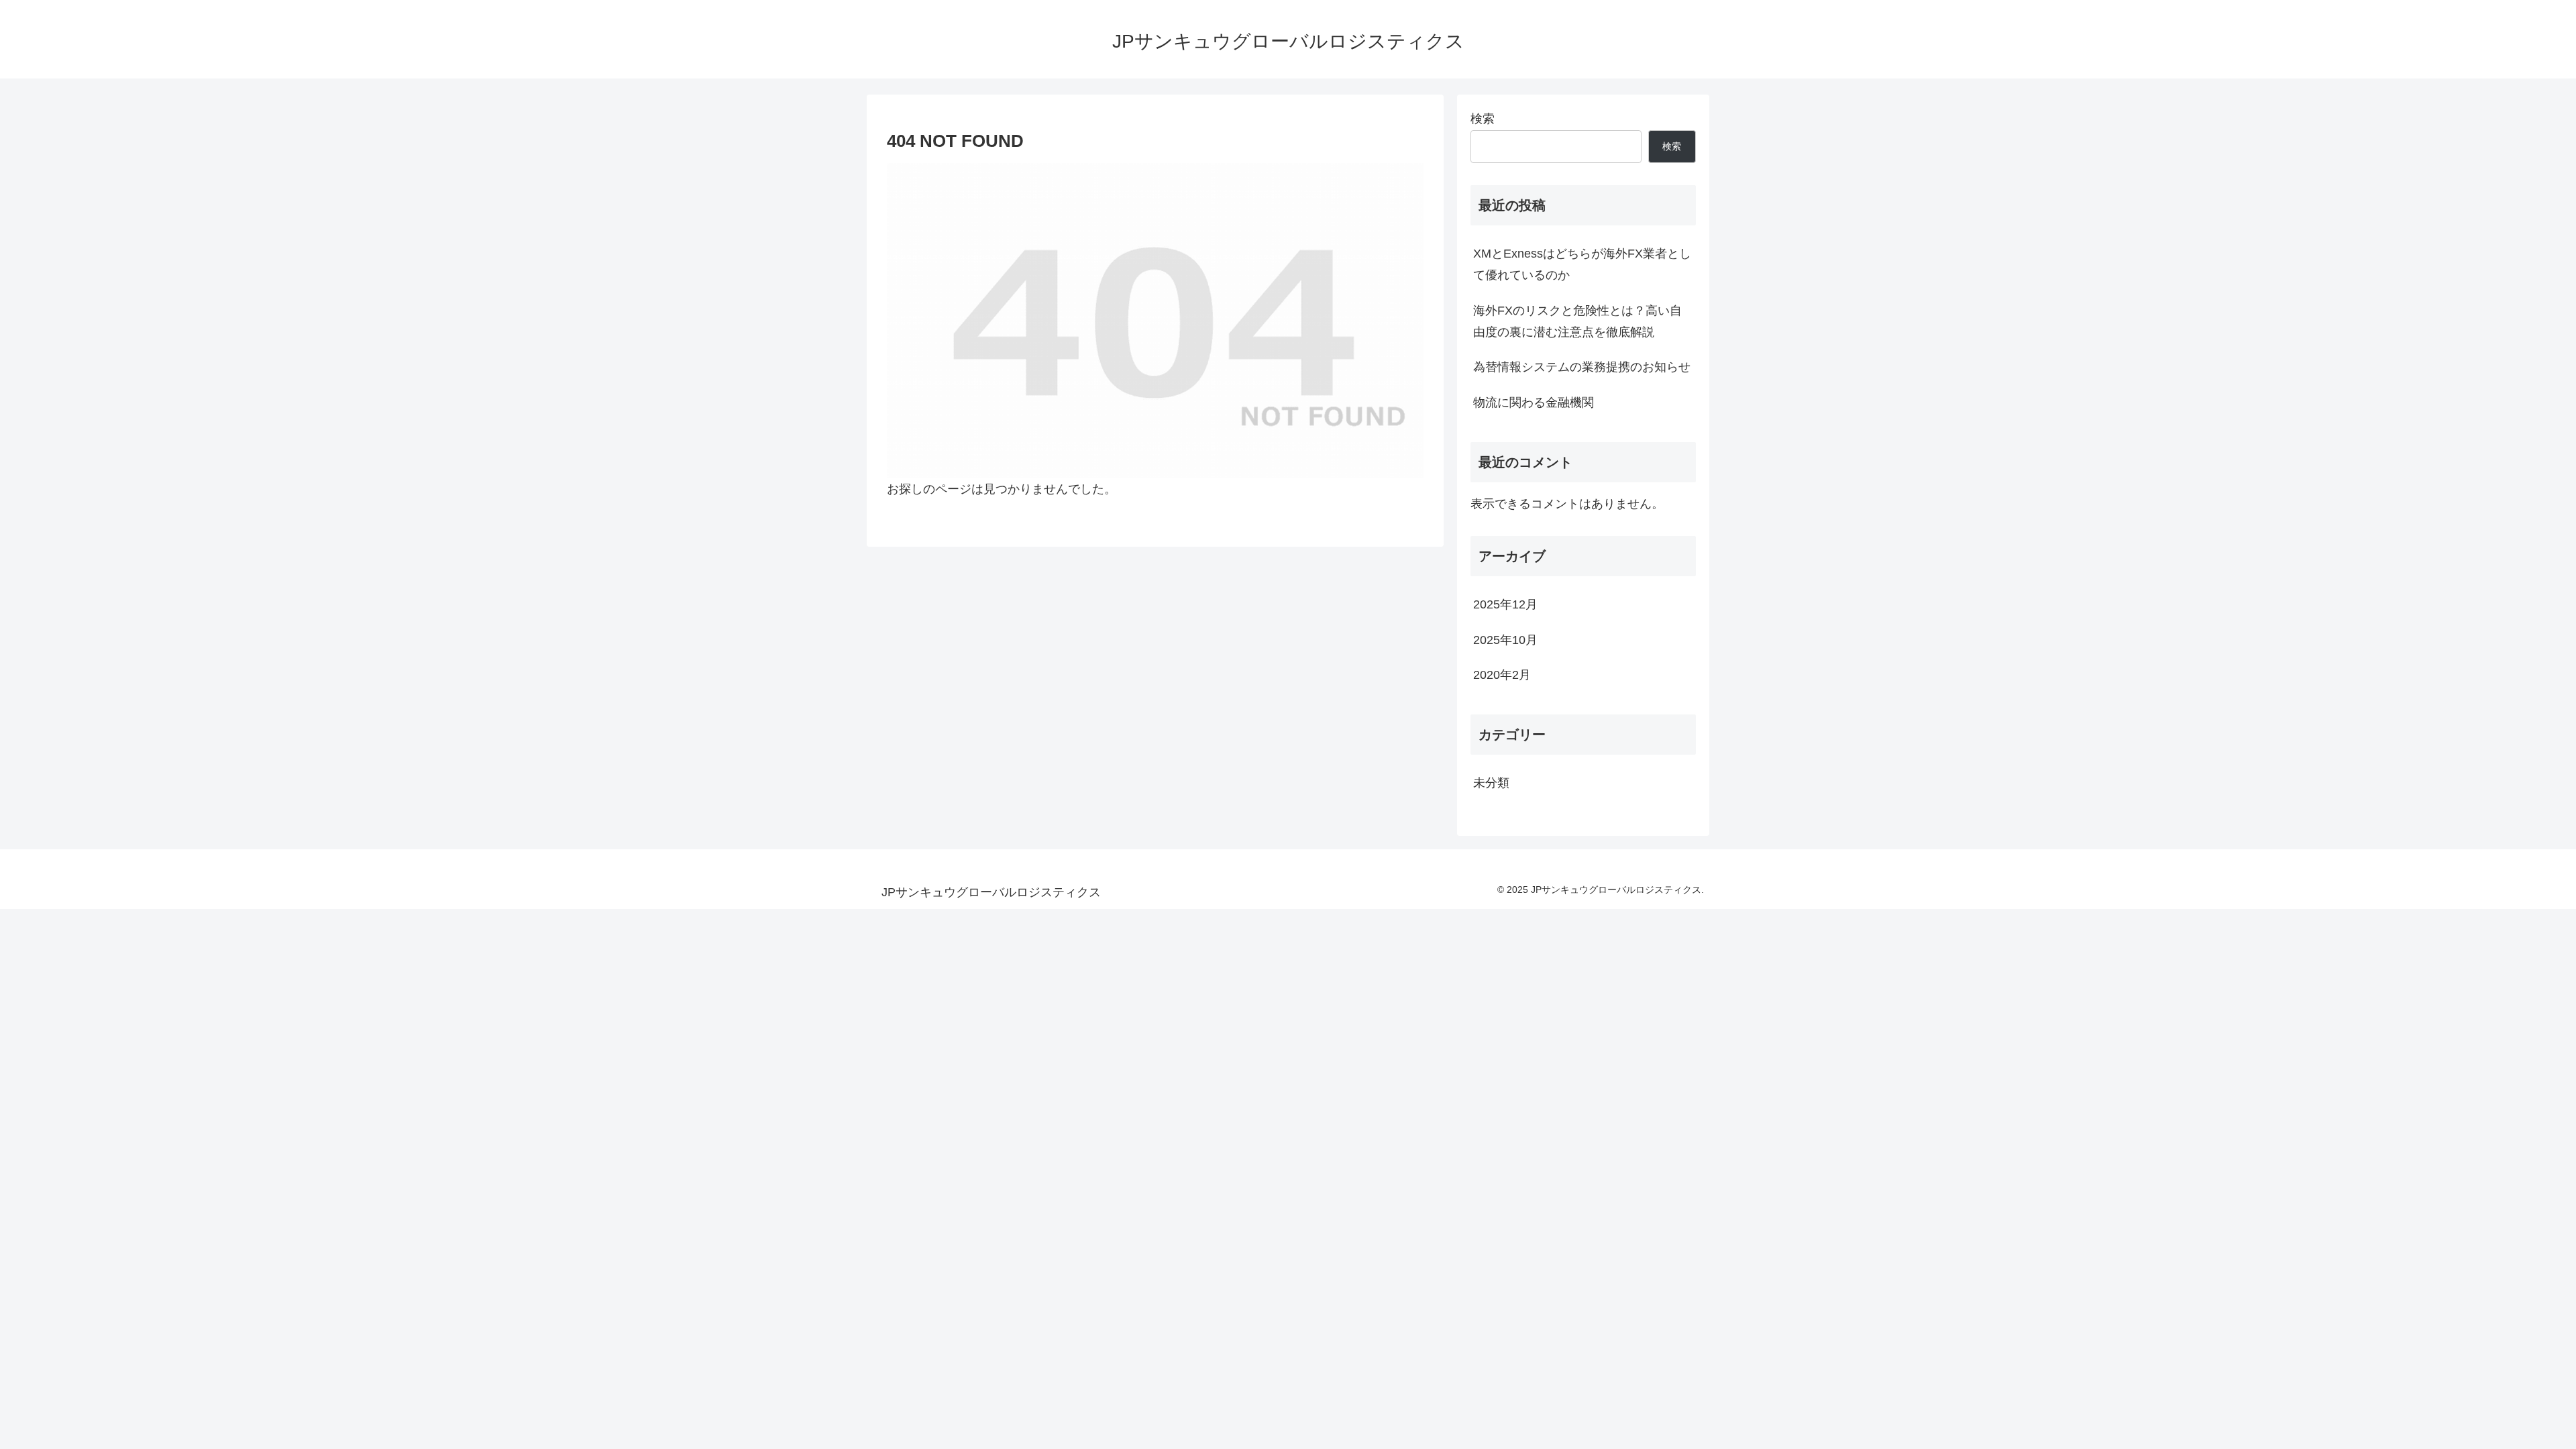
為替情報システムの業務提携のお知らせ (1582, 367)
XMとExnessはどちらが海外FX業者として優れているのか (1582, 264)
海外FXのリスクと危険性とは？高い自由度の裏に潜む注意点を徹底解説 (1577, 321)
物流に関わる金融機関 (1534, 402)
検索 (1483, 119)
